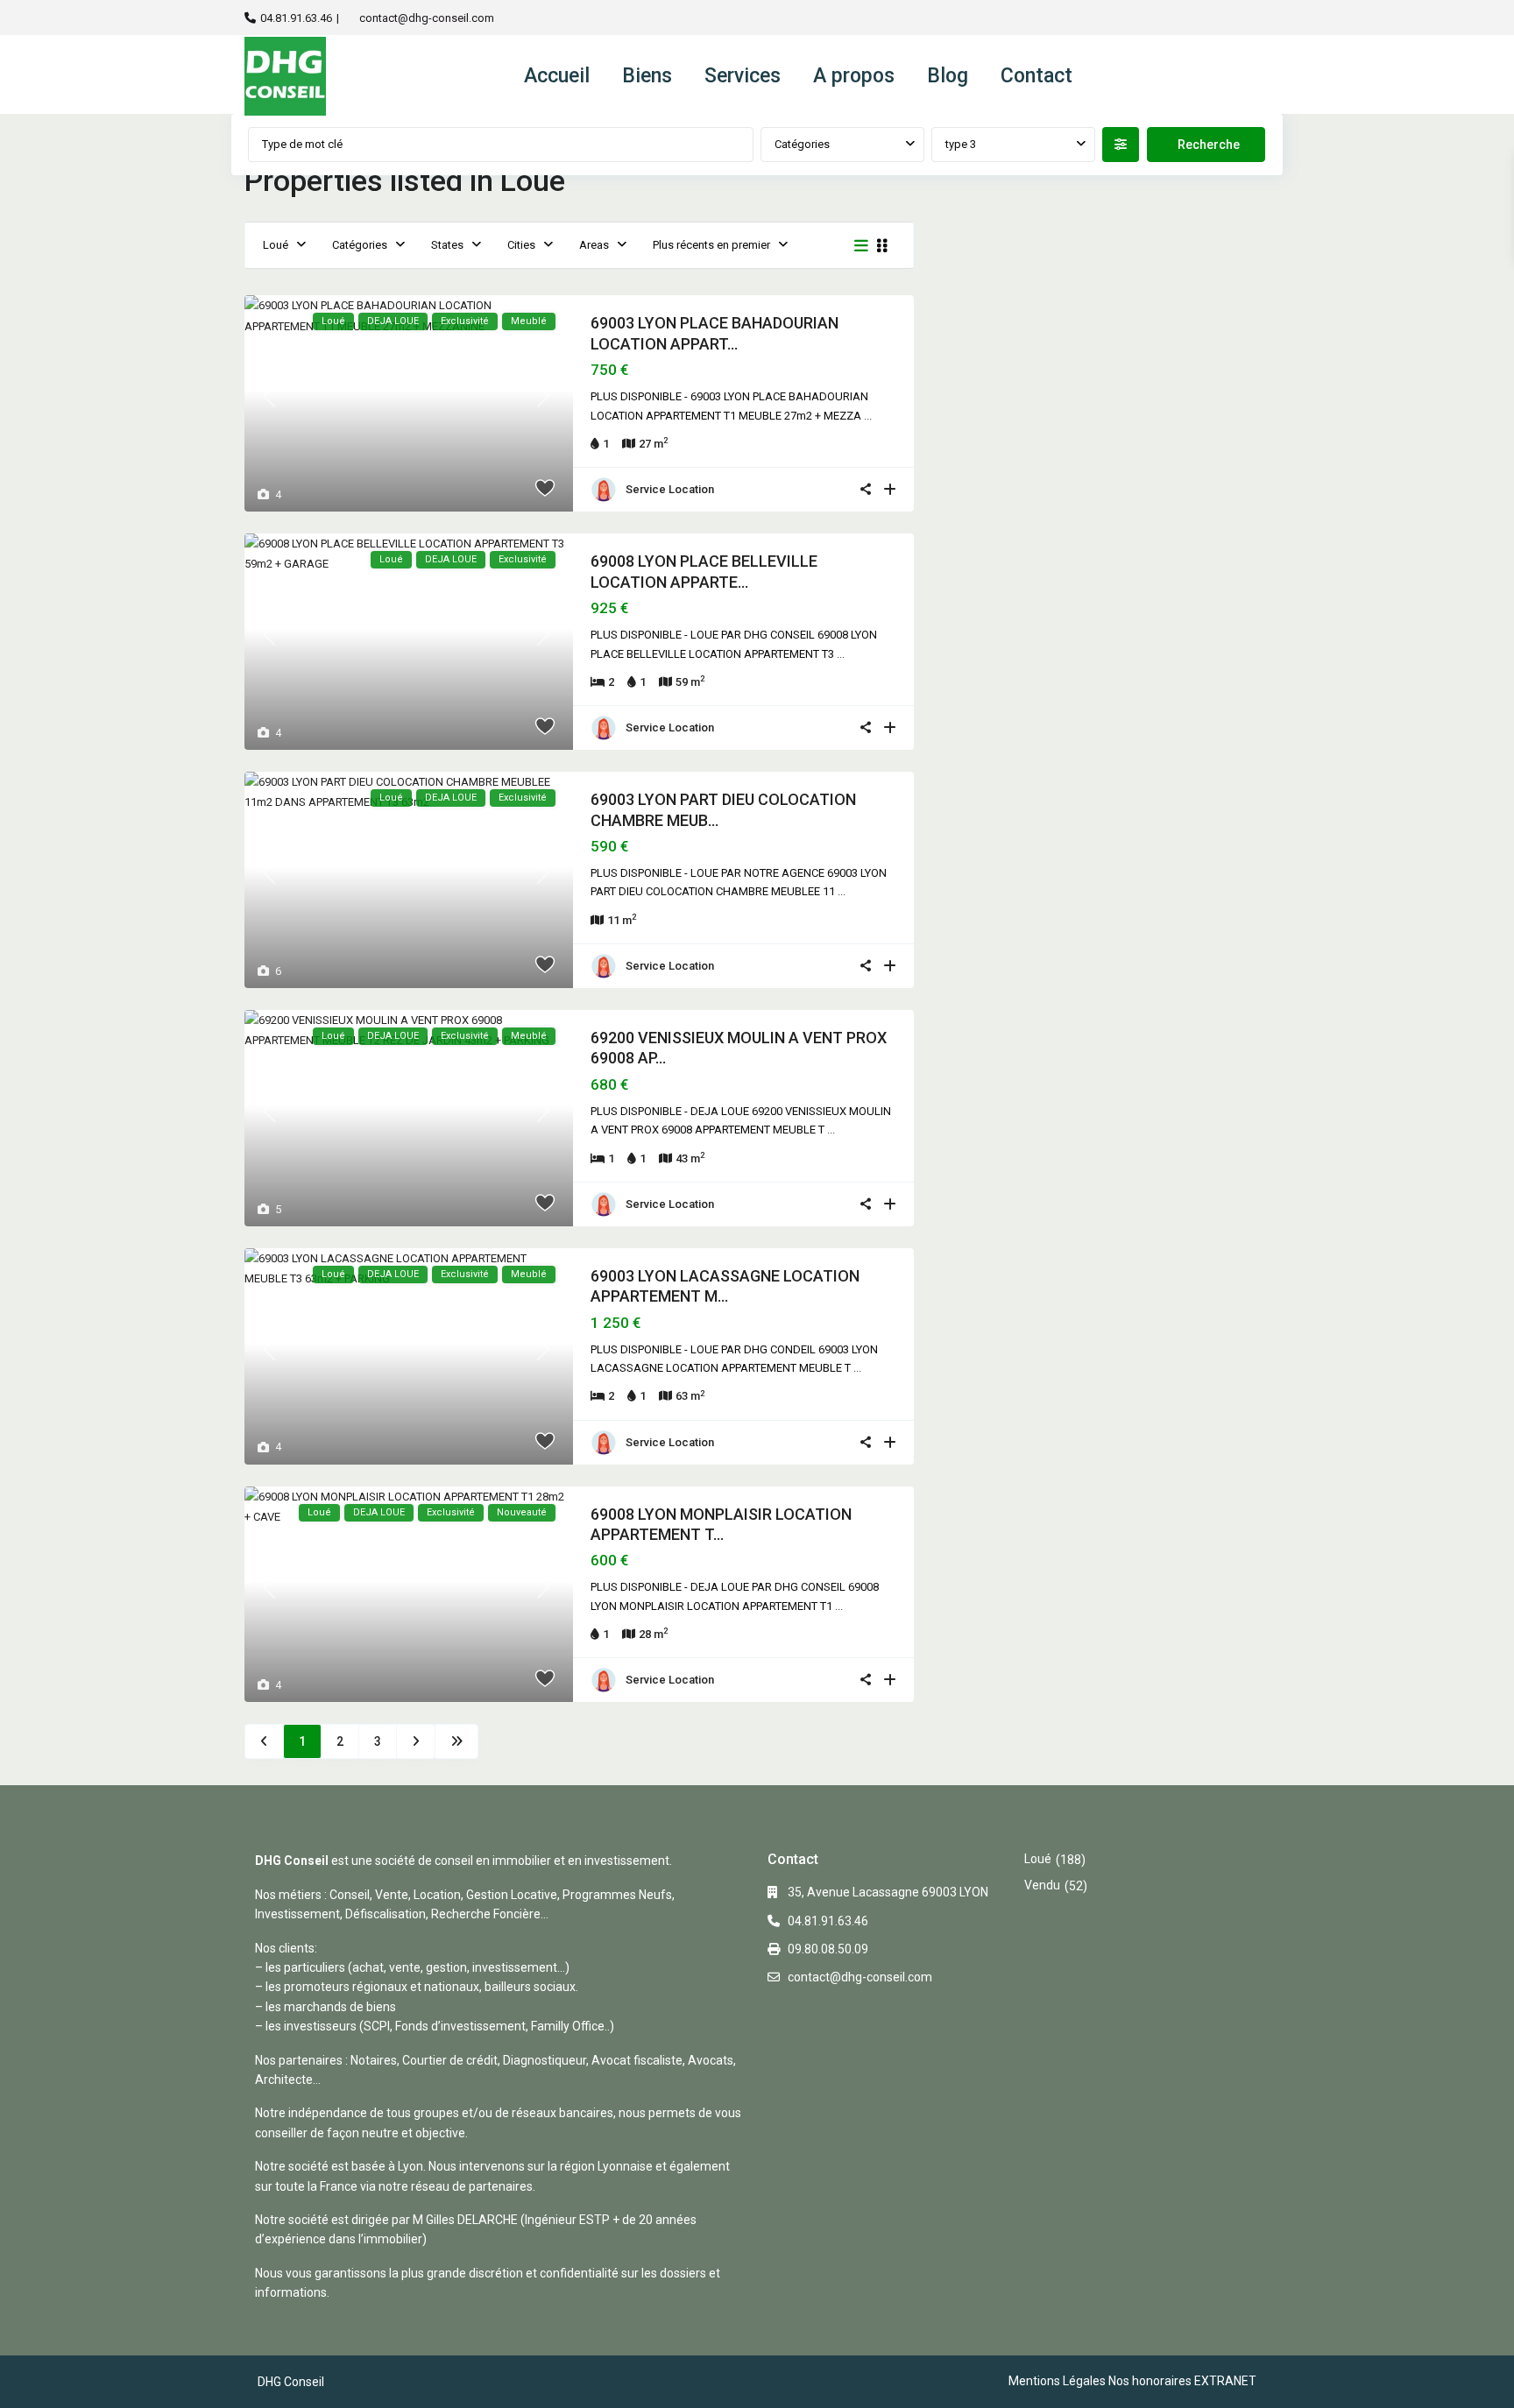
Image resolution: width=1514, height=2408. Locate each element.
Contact (1036, 76)
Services (743, 76)
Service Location (670, 489)
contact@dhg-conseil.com (427, 18)
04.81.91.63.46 (296, 18)
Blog (948, 76)
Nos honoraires (1150, 2381)
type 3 (961, 144)
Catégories (802, 144)
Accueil (557, 76)
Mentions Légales (1057, 2381)
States (447, 245)
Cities (521, 245)
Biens (647, 76)
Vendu (1042, 1885)
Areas (594, 245)
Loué (276, 245)
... (868, 416)
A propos (854, 76)
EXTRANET (1225, 2381)
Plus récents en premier (711, 245)
